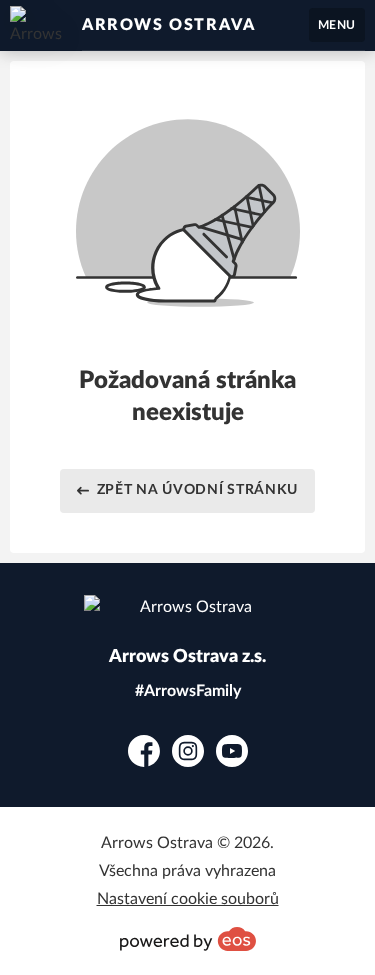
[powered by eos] (188, 939)
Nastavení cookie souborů (188, 899)
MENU (337, 25)
